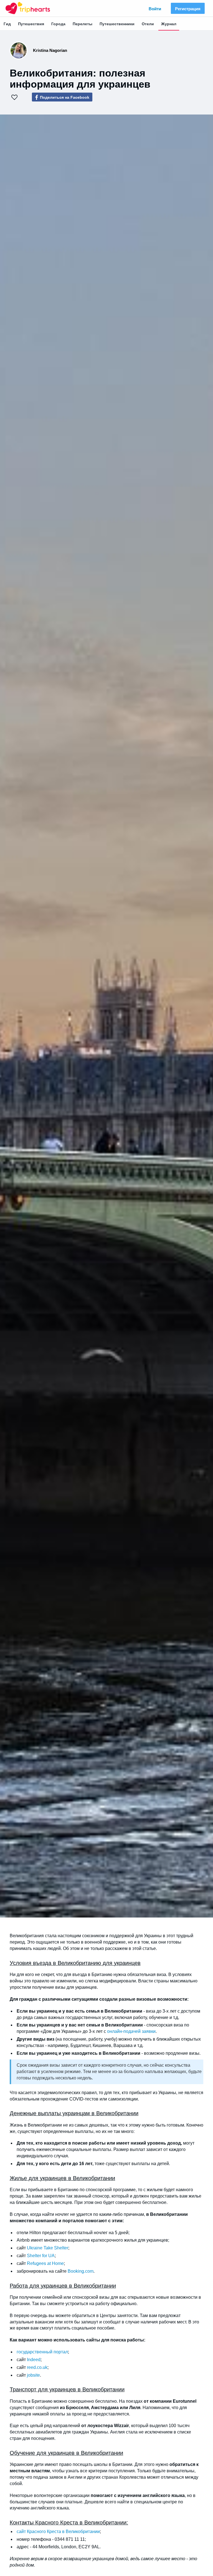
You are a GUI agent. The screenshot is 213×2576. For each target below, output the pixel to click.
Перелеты (83, 24)
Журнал (169, 24)
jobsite (33, 2375)
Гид (7, 24)
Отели (148, 24)
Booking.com (81, 2271)
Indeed (34, 2360)
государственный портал (42, 2352)
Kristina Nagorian (50, 50)
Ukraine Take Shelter (47, 2248)
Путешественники (117, 24)
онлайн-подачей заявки (131, 2031)
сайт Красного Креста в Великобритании (58, 2532)
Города (58, 24)
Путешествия (31, 24)
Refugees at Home (45, 2263)
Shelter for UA (41, 2256)
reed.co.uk (37, 2367)
